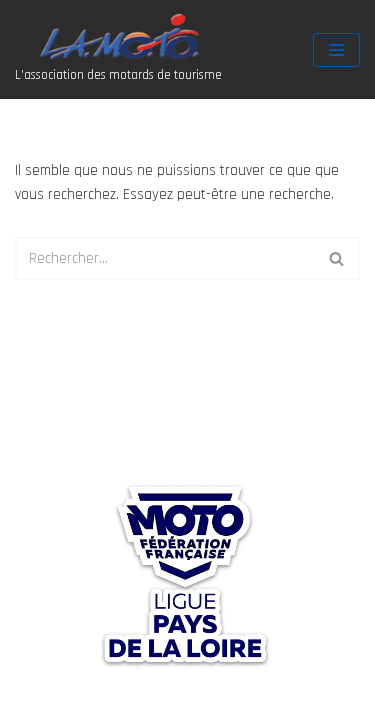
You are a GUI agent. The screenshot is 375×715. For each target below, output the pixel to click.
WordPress (174, 694)
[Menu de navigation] (336, 50)
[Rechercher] (337, 258)
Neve (30, 694)
